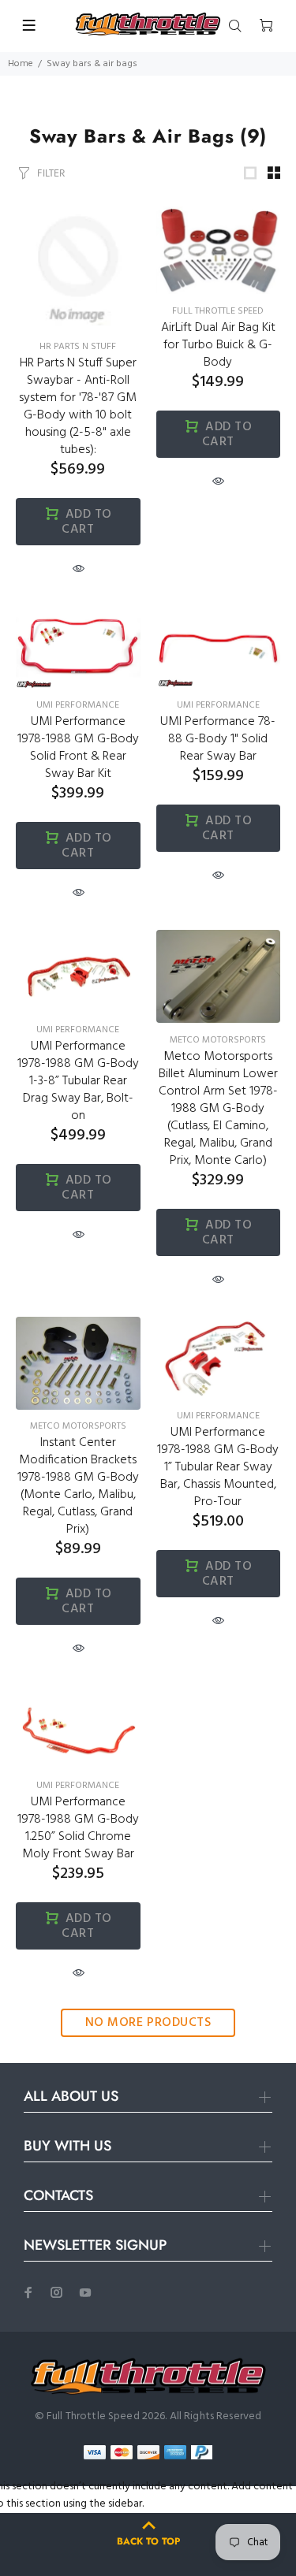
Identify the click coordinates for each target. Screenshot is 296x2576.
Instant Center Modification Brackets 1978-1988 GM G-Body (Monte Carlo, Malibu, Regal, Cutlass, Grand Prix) (78, 1486)
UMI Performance (78, 705)
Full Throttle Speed (218, 311)
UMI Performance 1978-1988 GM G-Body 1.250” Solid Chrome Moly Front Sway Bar (78, 1828)
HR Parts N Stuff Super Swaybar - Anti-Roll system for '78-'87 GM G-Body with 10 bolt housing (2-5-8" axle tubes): (78, 407)
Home (21, 64)
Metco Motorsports (218, 1040)
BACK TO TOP (148, 2541)
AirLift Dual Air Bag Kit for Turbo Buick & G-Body (218, 345)
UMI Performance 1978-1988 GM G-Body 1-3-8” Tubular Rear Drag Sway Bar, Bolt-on (78, 1081)
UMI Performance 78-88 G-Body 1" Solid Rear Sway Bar (218, 739)
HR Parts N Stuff (78, 347)
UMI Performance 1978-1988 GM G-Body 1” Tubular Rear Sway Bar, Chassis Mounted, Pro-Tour (218, 1467)
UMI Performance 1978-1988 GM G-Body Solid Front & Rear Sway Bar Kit (78, 748)
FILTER (51, 173)
